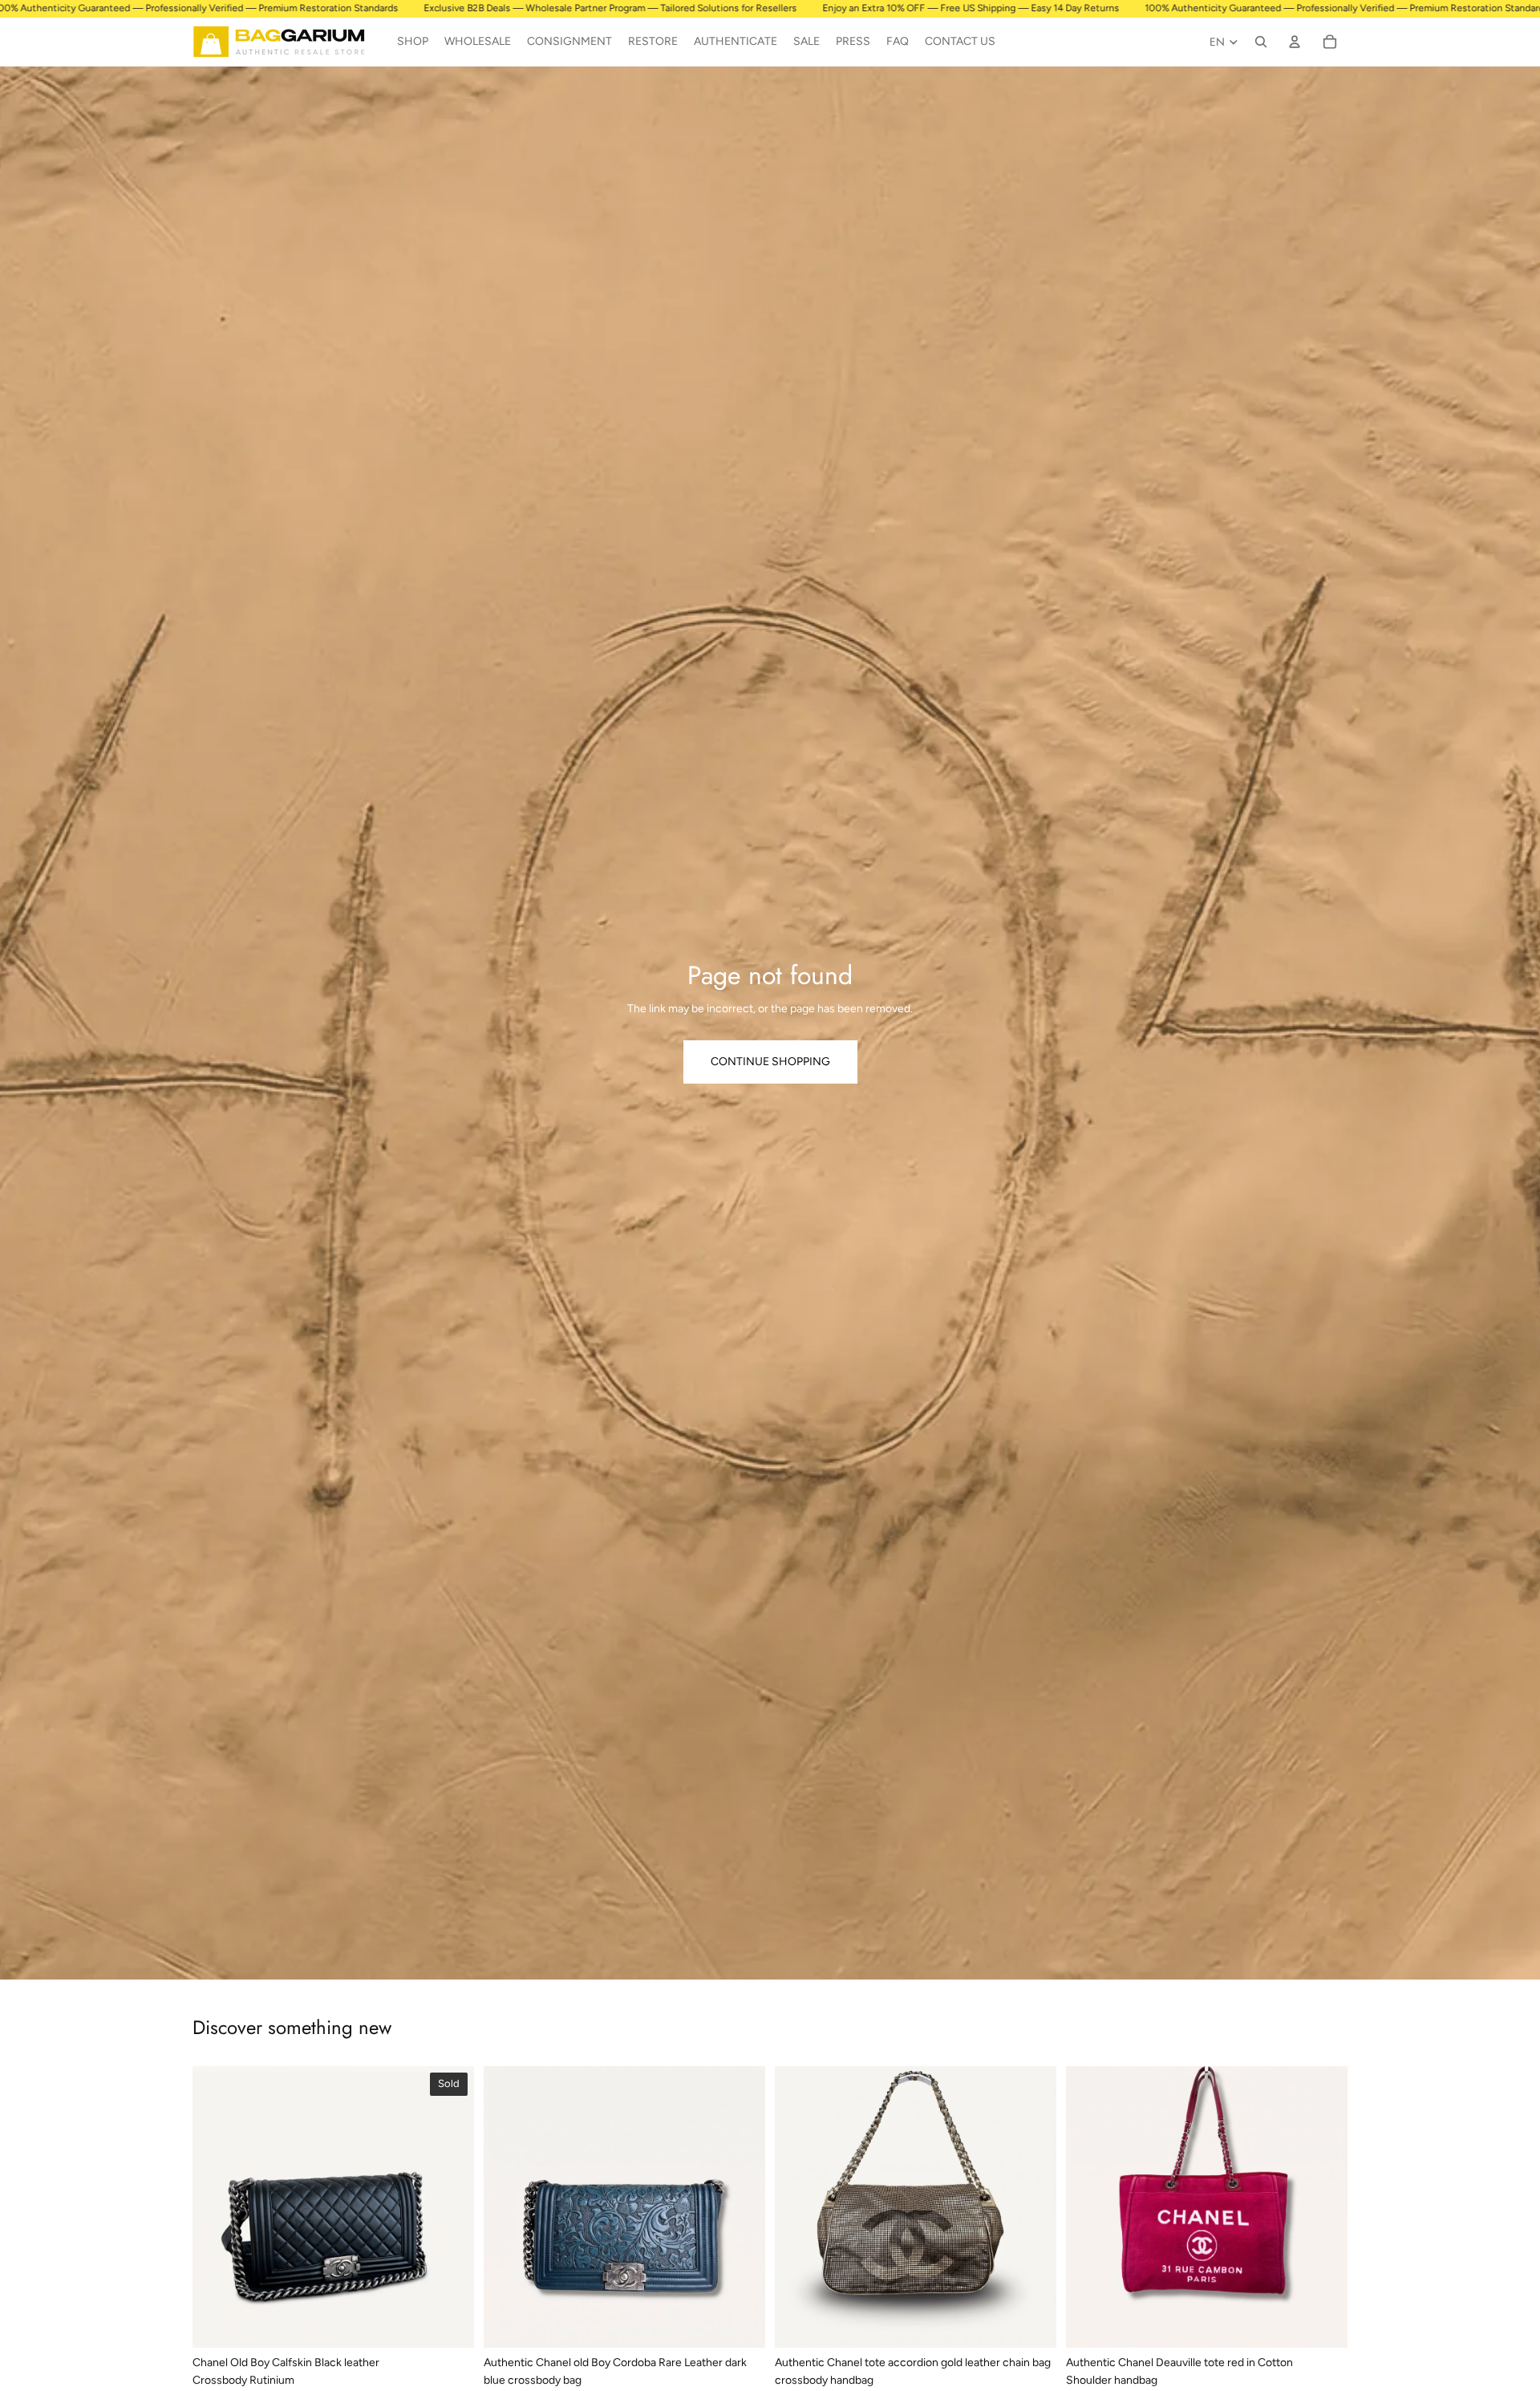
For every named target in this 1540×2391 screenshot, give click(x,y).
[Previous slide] (217, 2207)
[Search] (1261, 42)
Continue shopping (770, 1062)
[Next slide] (450, 2207)
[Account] (1295, 42)
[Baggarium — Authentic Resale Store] (287, 42)
